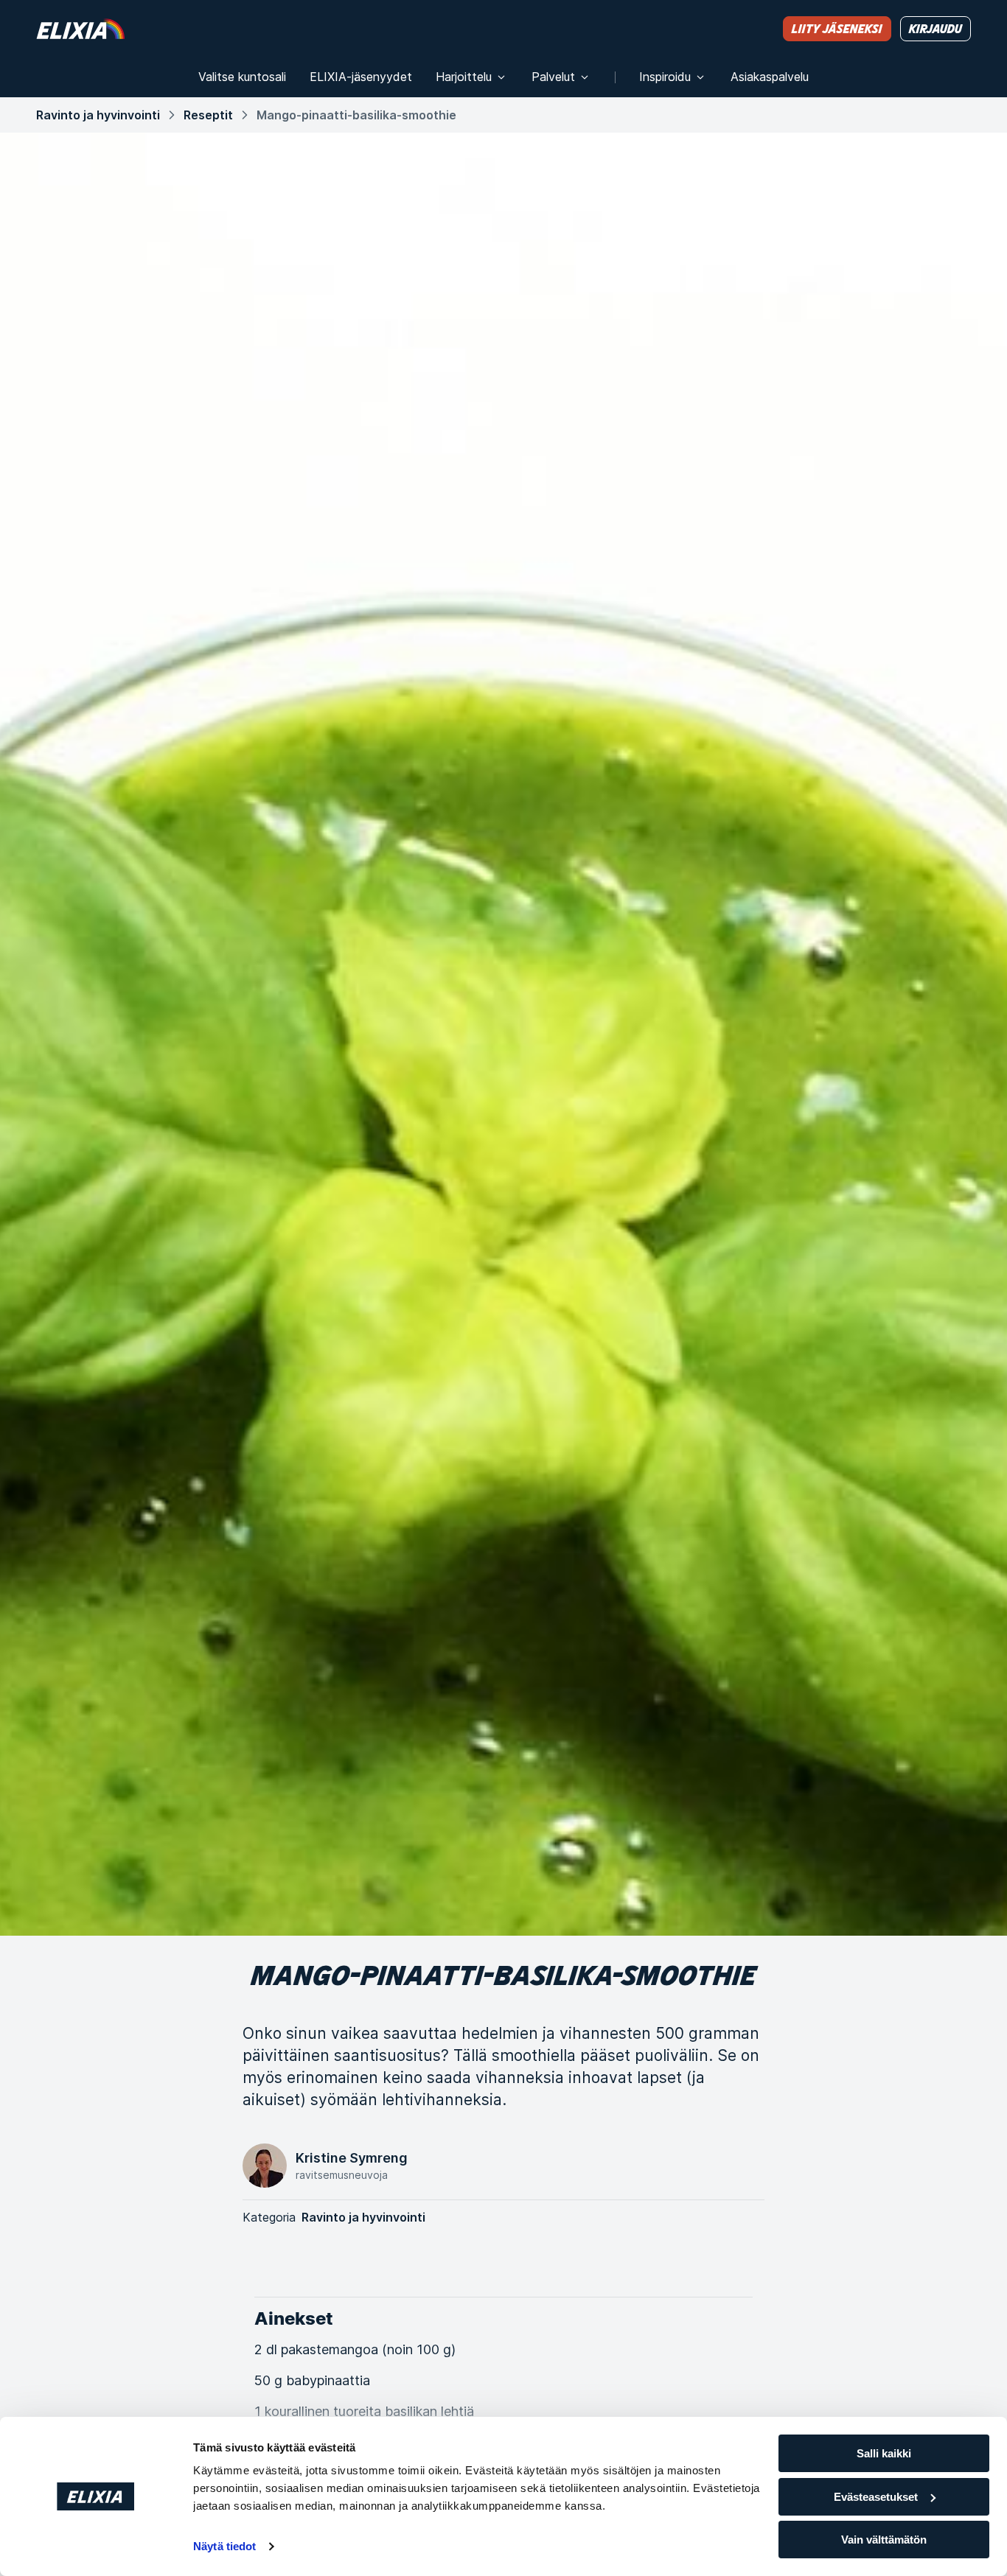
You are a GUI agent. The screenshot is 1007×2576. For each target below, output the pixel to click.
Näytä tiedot (224, 2546)
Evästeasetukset (876, 2497)
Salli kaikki (884, 2453)
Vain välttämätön (884, 2540)
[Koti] (80, 28)
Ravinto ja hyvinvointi (98, 115)
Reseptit (208, 115)
